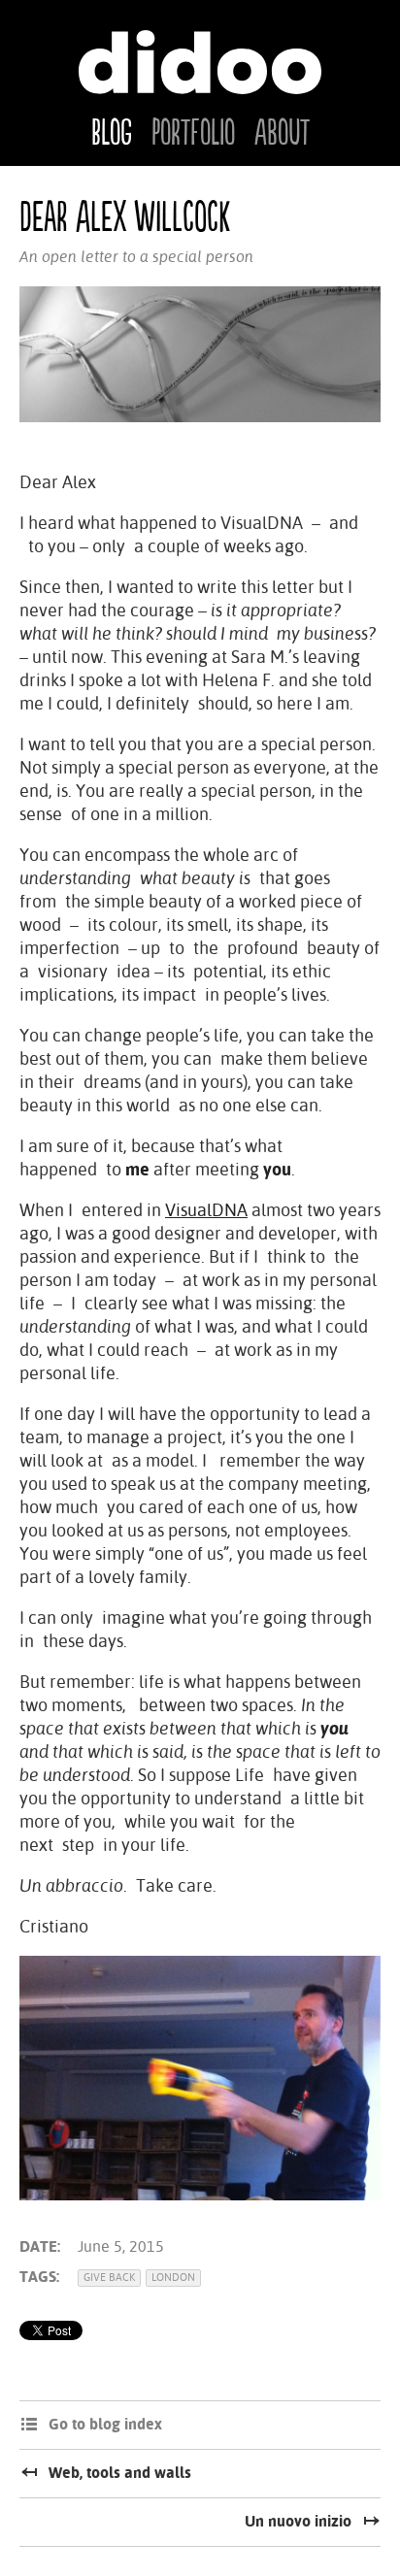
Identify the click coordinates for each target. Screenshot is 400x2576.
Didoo (200, 62)
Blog (112, 134)
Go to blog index (105, 2424)
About (282, 134)
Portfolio (193, 134)
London (173, 2278)
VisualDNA (206, 1210)
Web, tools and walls (120, 2473)
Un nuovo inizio (298, 2521)
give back (109, 2278)
